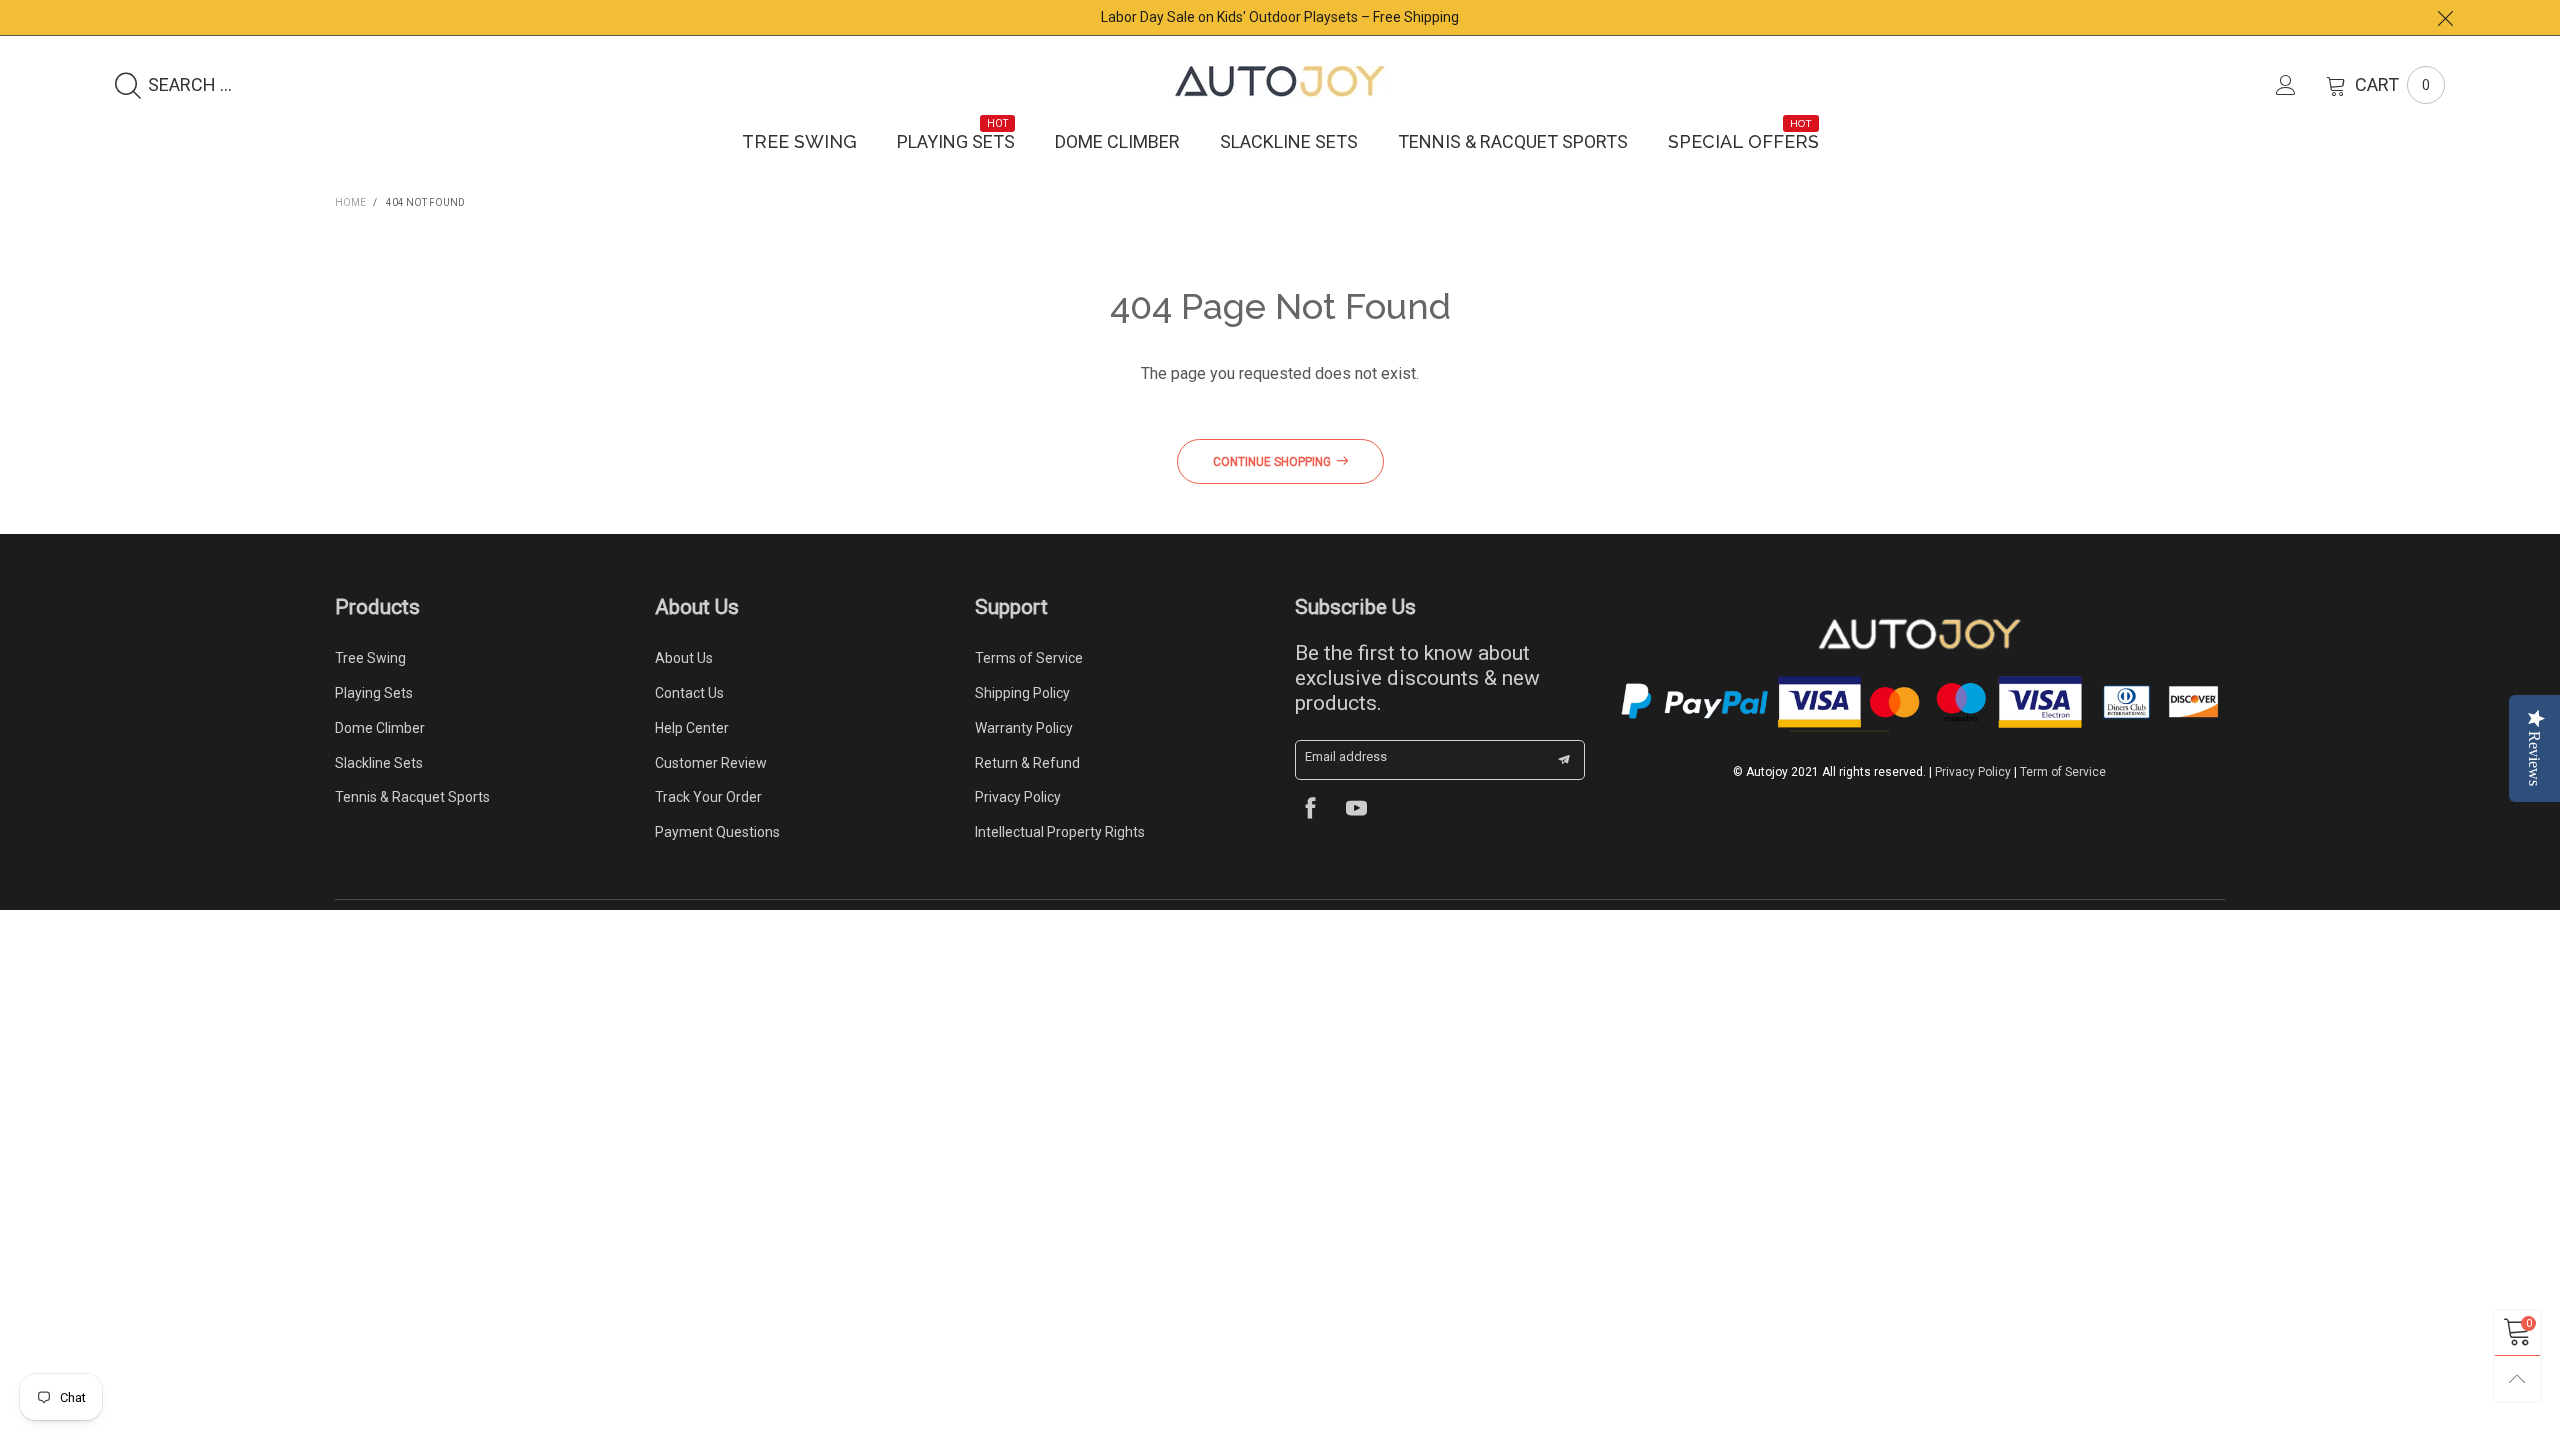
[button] (1564, 760)
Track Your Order (708, 797)
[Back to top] (2517, 1378)
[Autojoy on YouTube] (1356, 810)
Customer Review (711, 763)
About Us (684, 658)
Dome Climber (1117, 141)
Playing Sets (956, 141)
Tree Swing (799, 141)
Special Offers (1743, 141)
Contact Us (689, 693)
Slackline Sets (1289, 141)
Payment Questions (717, 832)
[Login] (2301, 85)
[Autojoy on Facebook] (1310, 810)
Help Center (692, 728)
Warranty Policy (1024, 728)
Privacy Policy (1018, 797)
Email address (1346, 756)
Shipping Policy (1022, 693)
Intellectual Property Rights (1060, 832)
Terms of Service (1029, 658)
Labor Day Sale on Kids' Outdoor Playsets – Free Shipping (1280, 17)
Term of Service (2063, 772)
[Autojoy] (1280, 81)
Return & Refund (1027, 763)
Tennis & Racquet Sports (1513, 141)
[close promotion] (2445, 17)
